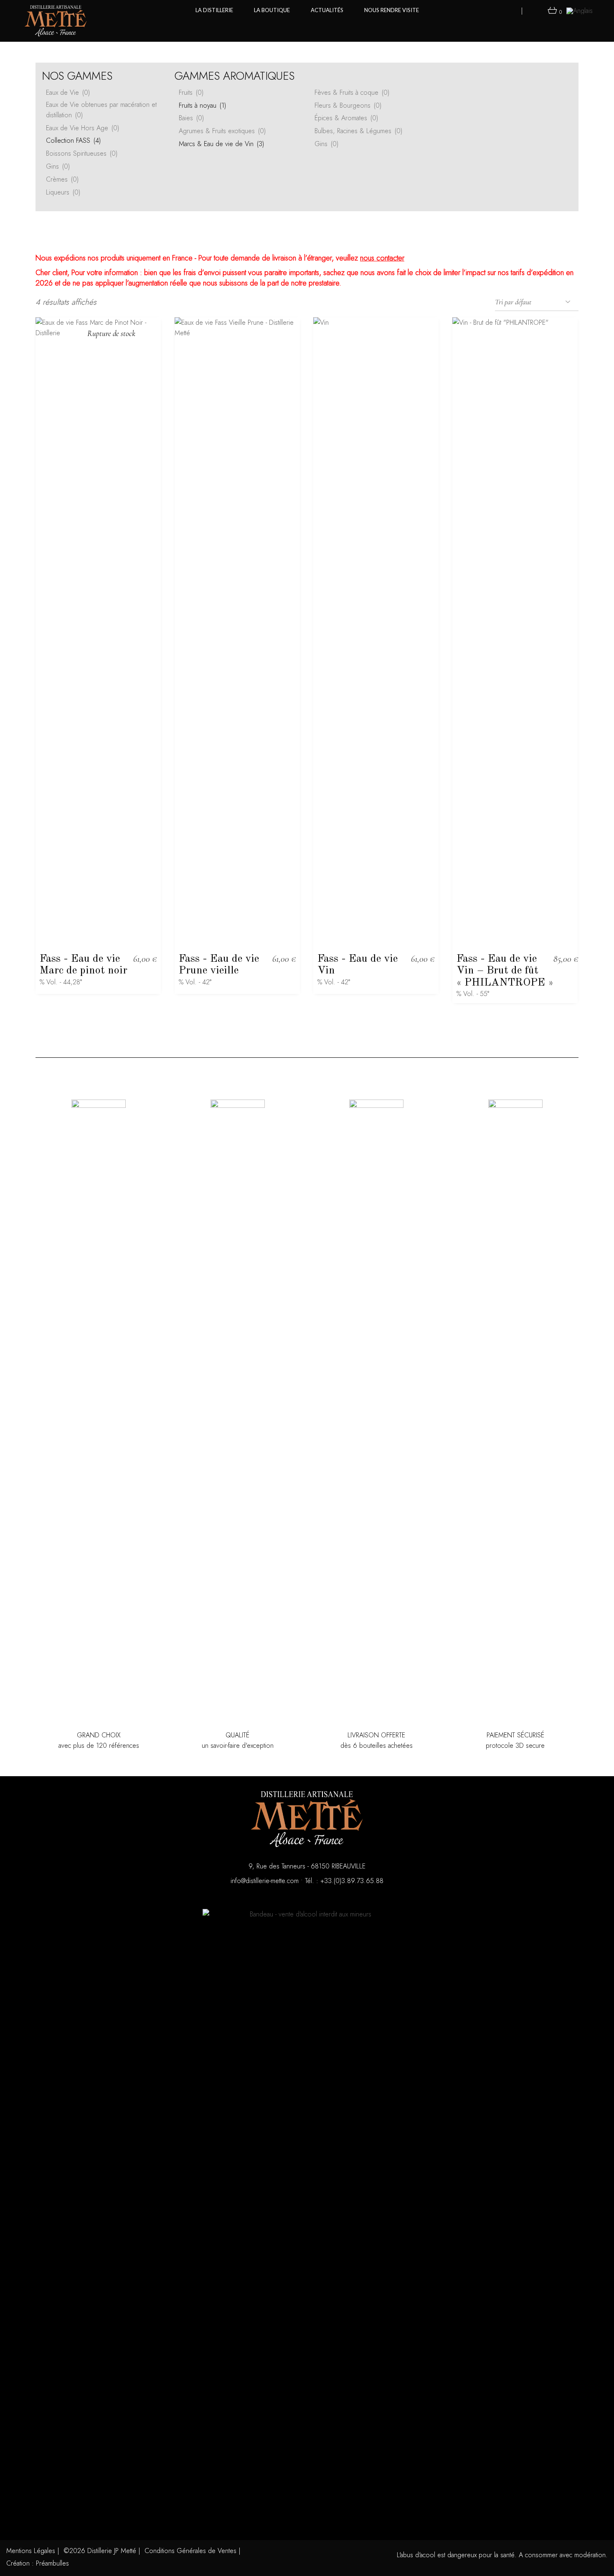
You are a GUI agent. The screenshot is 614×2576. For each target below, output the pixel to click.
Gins (58, 166)
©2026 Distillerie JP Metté (100, 2551)
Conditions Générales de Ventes (190, 2551)
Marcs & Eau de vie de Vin (221, 144)
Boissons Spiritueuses (82, 153)
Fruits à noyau (202, 105)
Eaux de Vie (68, 92)
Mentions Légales (31, 2551)
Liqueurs (63, 192)
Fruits (191, 92)
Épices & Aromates (346, 118)
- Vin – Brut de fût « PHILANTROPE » (505, 971)
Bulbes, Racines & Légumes (358, 131)
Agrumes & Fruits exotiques (222, 131)
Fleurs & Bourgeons (348, 105)
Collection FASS (73, 140)
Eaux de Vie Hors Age (82, 128)
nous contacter (382, 258)
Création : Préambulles (38, 2563)
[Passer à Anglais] (580, 10)
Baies (191, 118)
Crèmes (62, 179)
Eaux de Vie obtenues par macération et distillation (101, 110)
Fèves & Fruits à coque (352, 92)
